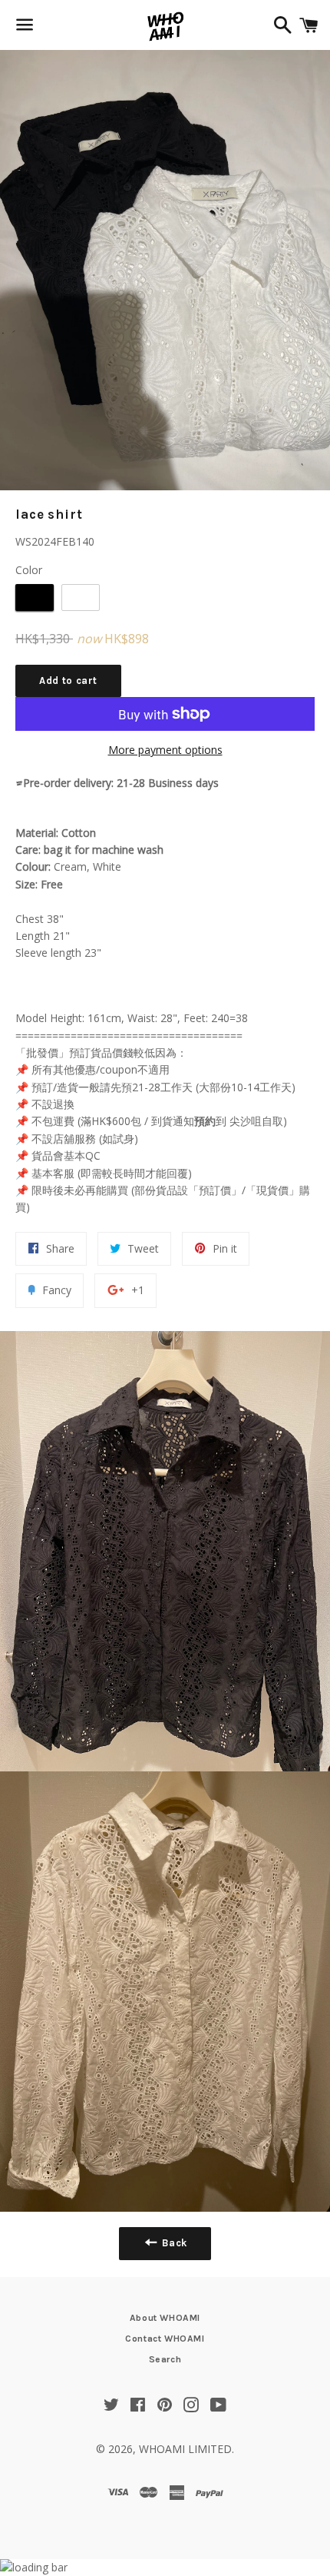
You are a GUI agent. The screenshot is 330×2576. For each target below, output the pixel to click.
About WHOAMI (165, 2318)
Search (165, 2359)
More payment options (165, 750)
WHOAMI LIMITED (185, 2449)
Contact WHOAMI (165, 2339)
